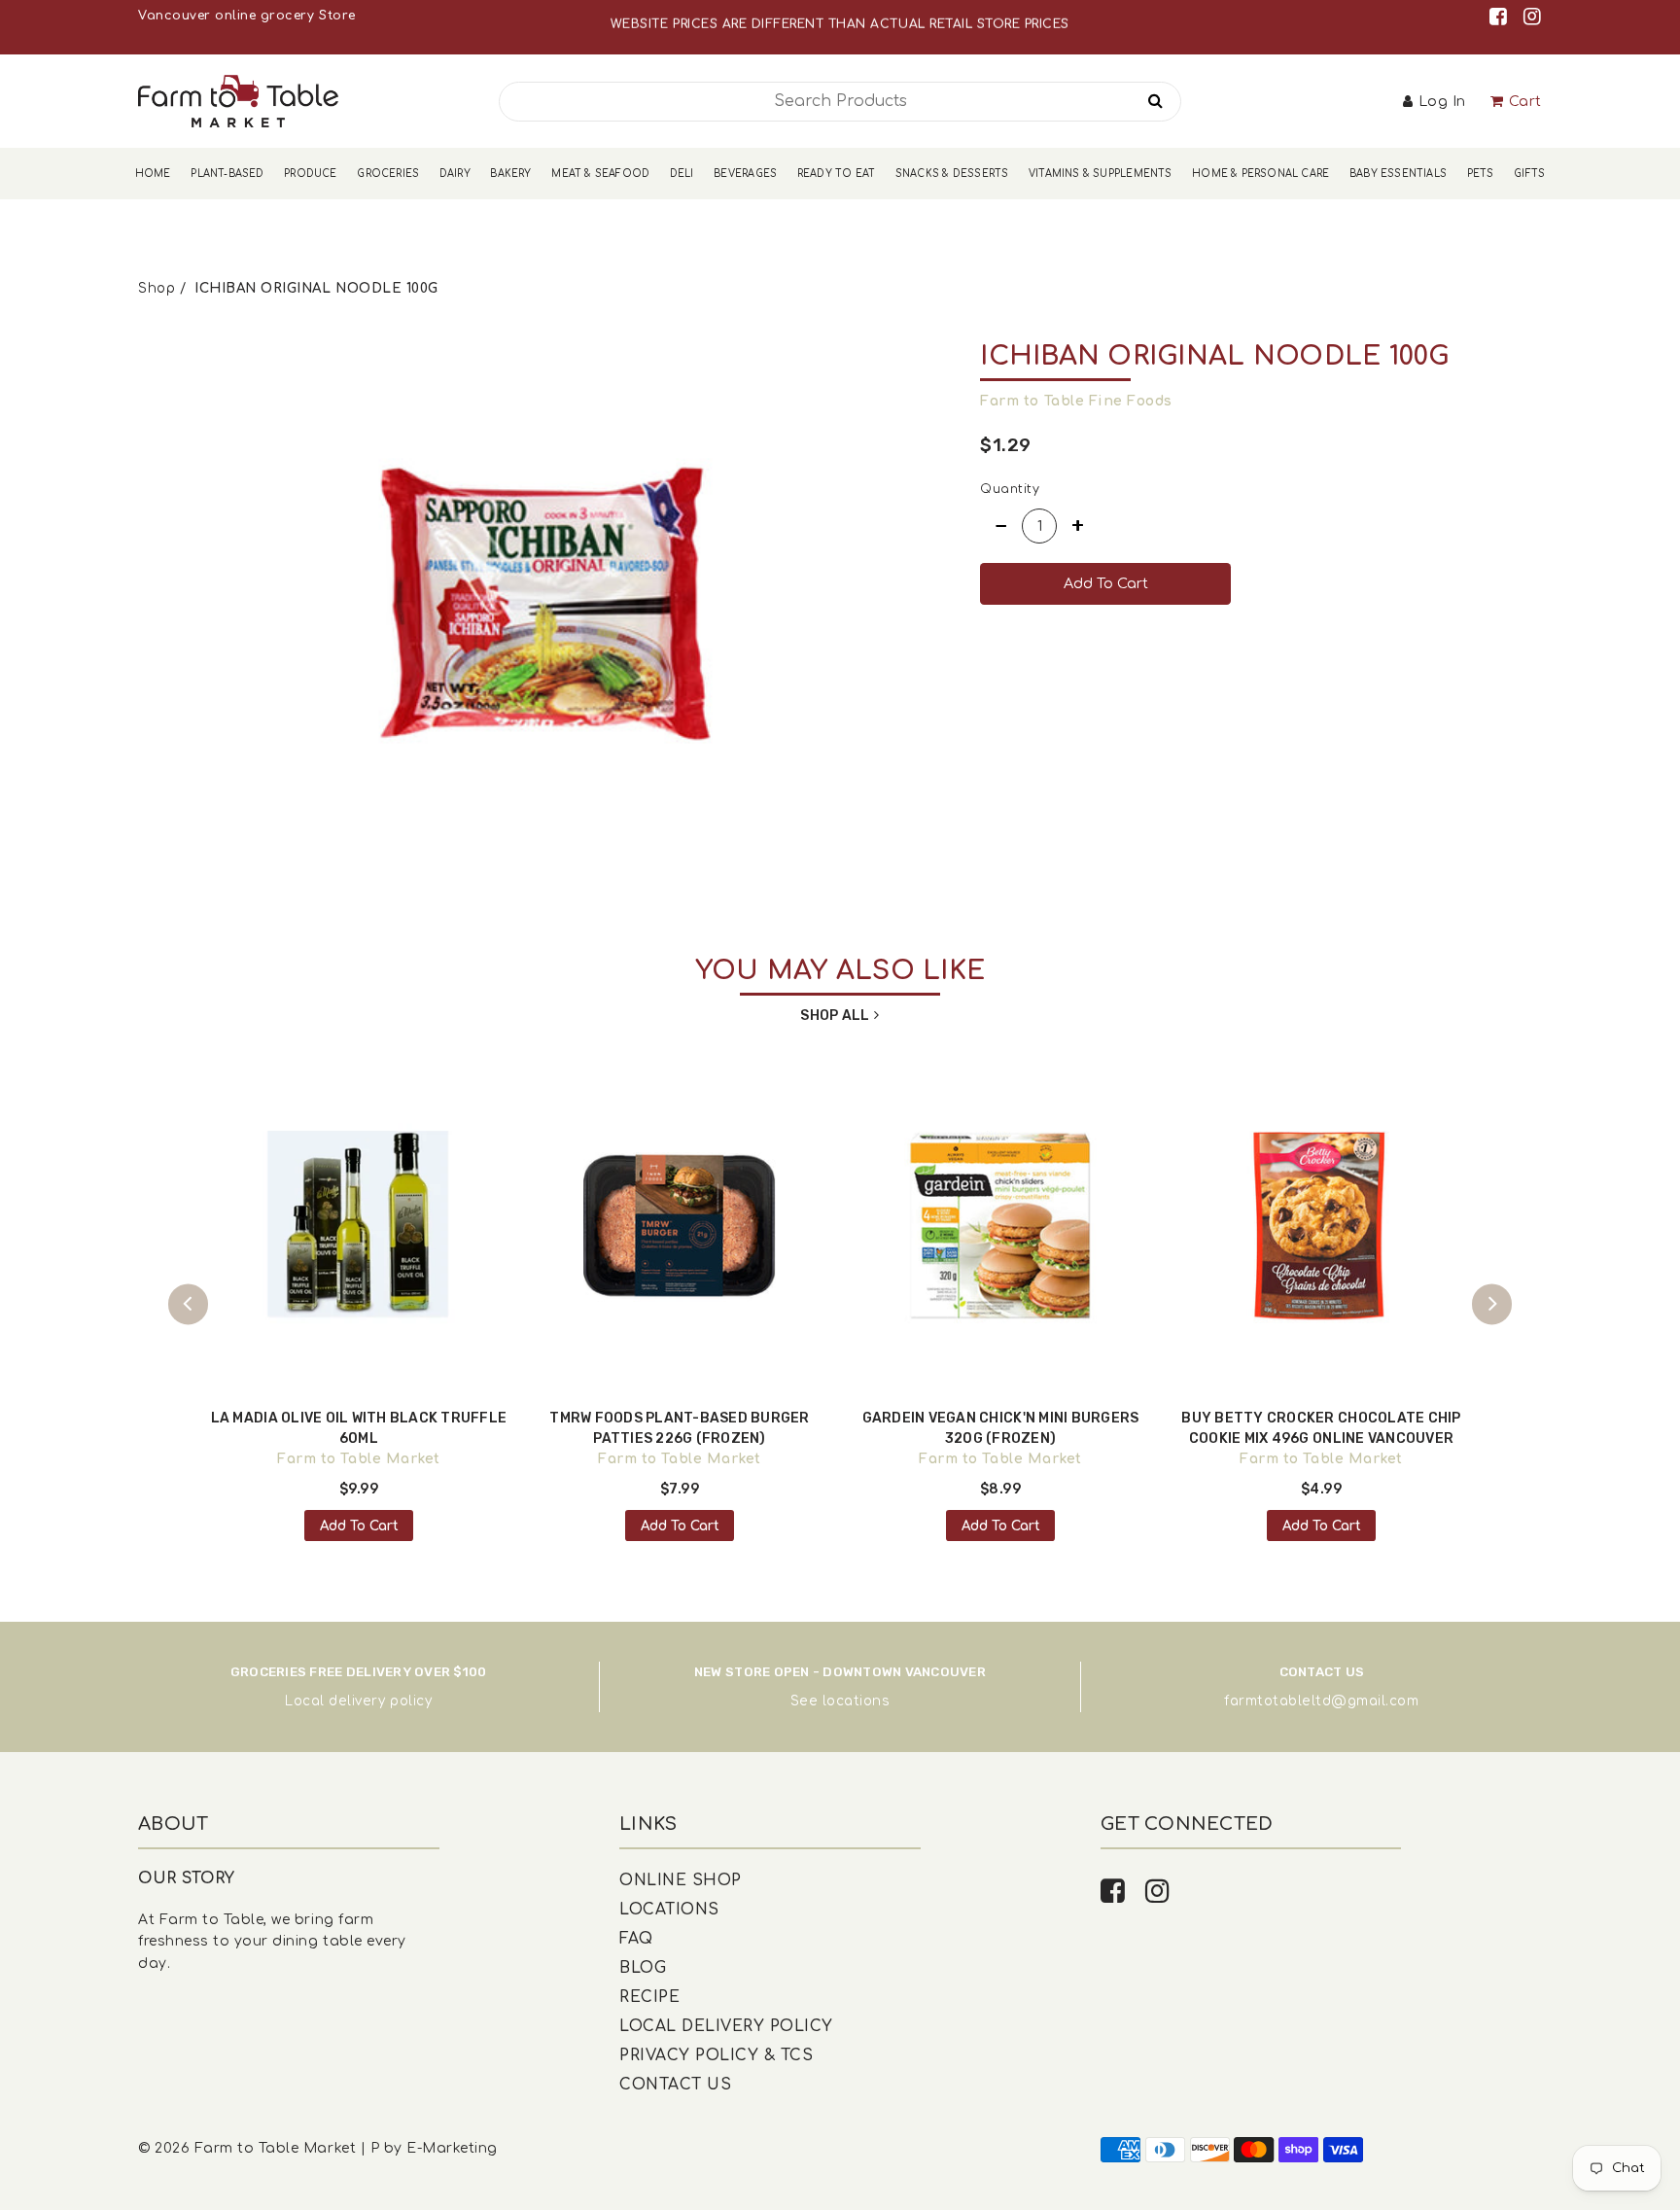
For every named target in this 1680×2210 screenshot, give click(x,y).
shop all (835, 1016)
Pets (1481, 174)
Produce (310, 174)
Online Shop (681, 1880)
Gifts (1529, 174)
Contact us (675, 2085)
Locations (669, 1910)
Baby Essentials (1398, 174)
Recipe (649, 1997)
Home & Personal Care (1260, 174)
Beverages (745, 174)
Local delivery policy (358, 1701)
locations (857, 1701)
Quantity (1010, 489)
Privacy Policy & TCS (716, 2055)
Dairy (455, 174)
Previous (188, 1304)
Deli (682, 174)
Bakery (510, 174)
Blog (643, 1968)
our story (187, 1878)
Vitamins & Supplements (1101, 174)
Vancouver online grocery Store (246, 16)
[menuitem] (153, 174)
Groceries (388, 174)
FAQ (636, 1939)
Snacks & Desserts (952, 174)
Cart (1525, 102)
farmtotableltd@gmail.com (1321, 1701)
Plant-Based (227, 174)
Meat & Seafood (600, 174)
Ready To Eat (836, 174)
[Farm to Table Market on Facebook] (1502, 17)
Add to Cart (359, 1526)
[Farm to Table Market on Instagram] (1533, 17)
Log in (1442, 102)
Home (153, 174)
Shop (157, 288)
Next (1492, 1304)
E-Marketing (452, 2148)
